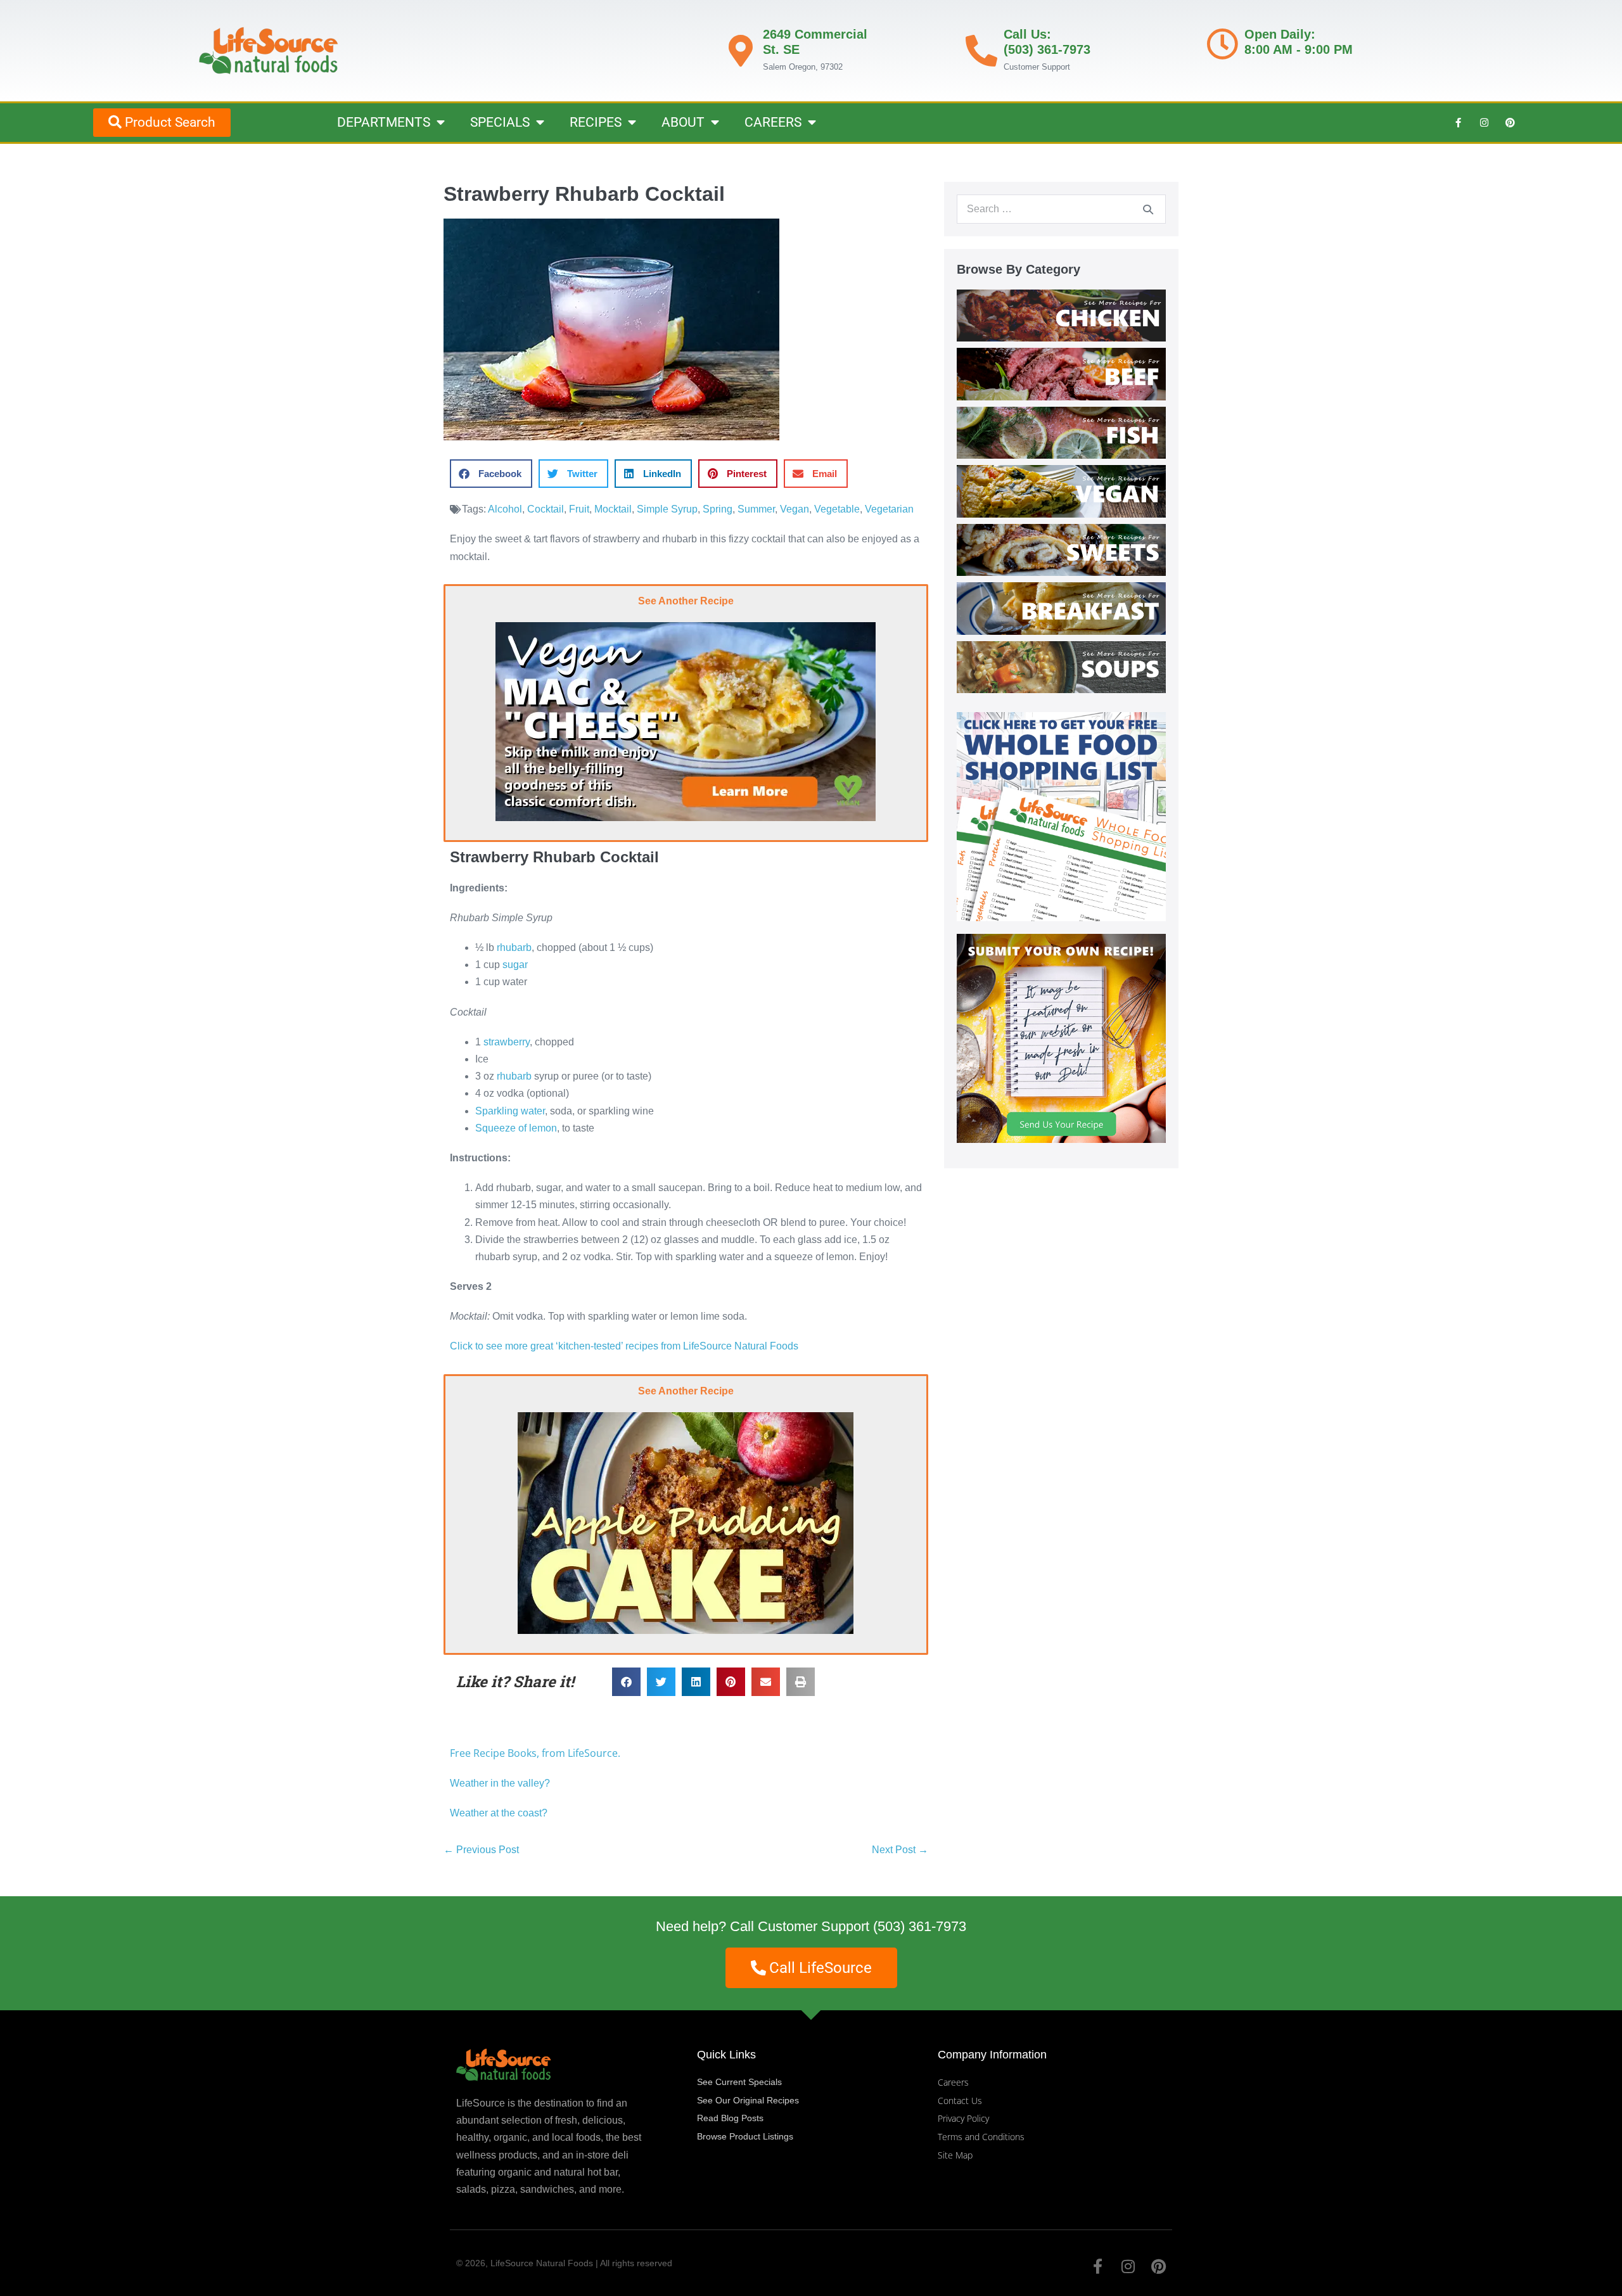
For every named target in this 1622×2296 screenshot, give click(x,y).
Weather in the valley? (501, 1783)
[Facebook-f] (1459, 122)
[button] (491, 474)
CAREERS (773, 122)
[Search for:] (1061, 209)
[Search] (1148, 209)
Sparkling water (510, 1111)
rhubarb (514, 947)
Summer (756, 509)
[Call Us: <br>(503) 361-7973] (981, 51)
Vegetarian (889, 509)
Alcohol (505, 509)
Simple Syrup (667, 509)
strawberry (507, 1042)
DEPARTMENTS (384, 122)
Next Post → (900, 1850)
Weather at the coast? (499, 1813)
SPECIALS (500, 122)
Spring (718, 509)
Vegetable (837, 509)
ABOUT (683, 122)
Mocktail (613, 509)
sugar (515, 965)
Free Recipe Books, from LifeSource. (535, 1753)
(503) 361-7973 (920, 1926)
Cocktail (546, 509)
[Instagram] (1485, 122)
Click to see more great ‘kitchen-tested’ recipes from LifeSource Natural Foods (624, 1346)
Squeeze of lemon (516, 1128)
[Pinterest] (1510, 122)
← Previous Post (481, 1850)
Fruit (579, 509)
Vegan (795, 509)
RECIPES (596, 122)
